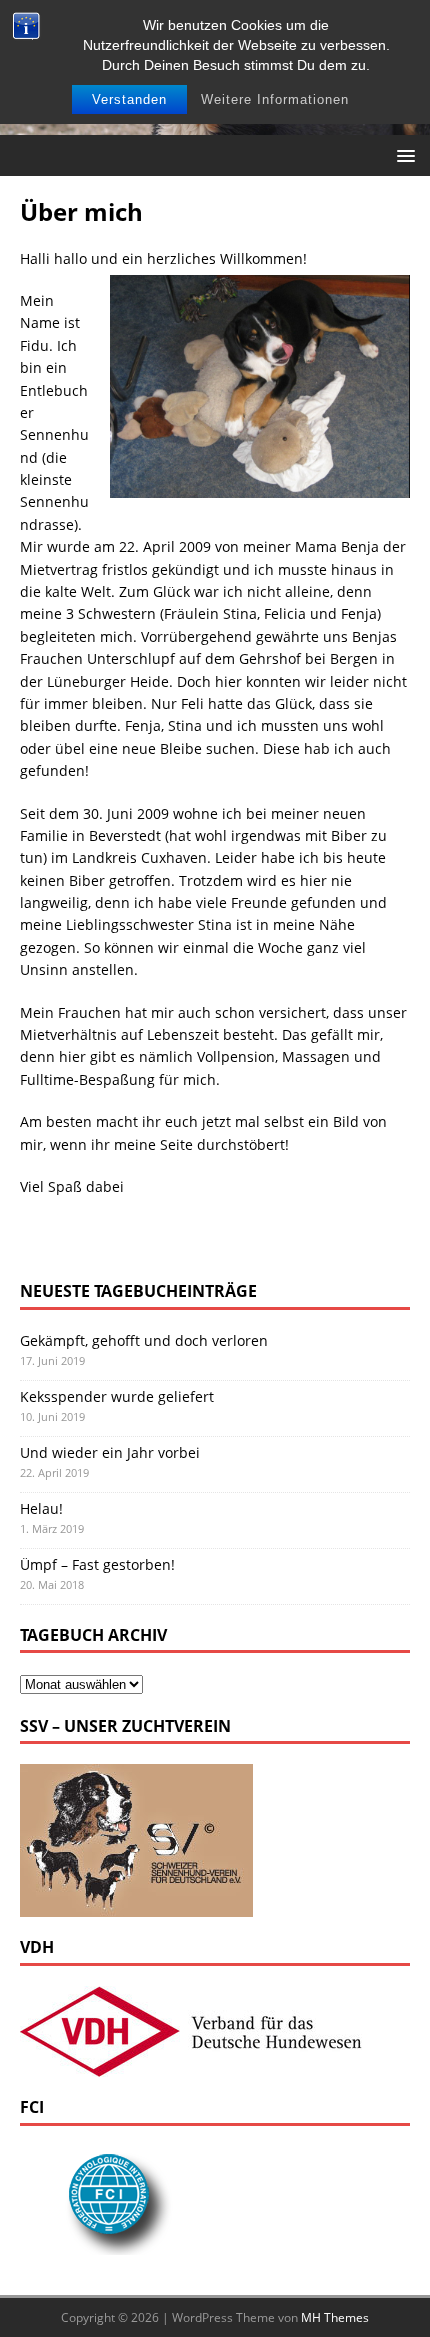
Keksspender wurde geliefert (117, 1396)
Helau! (41, 1508)
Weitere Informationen (275, 99)
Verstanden (129, 99)
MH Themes (335, 2317)
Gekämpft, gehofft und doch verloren (144, 1340)
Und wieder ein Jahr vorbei (110, 1452)
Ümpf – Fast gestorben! (97, 1564)
